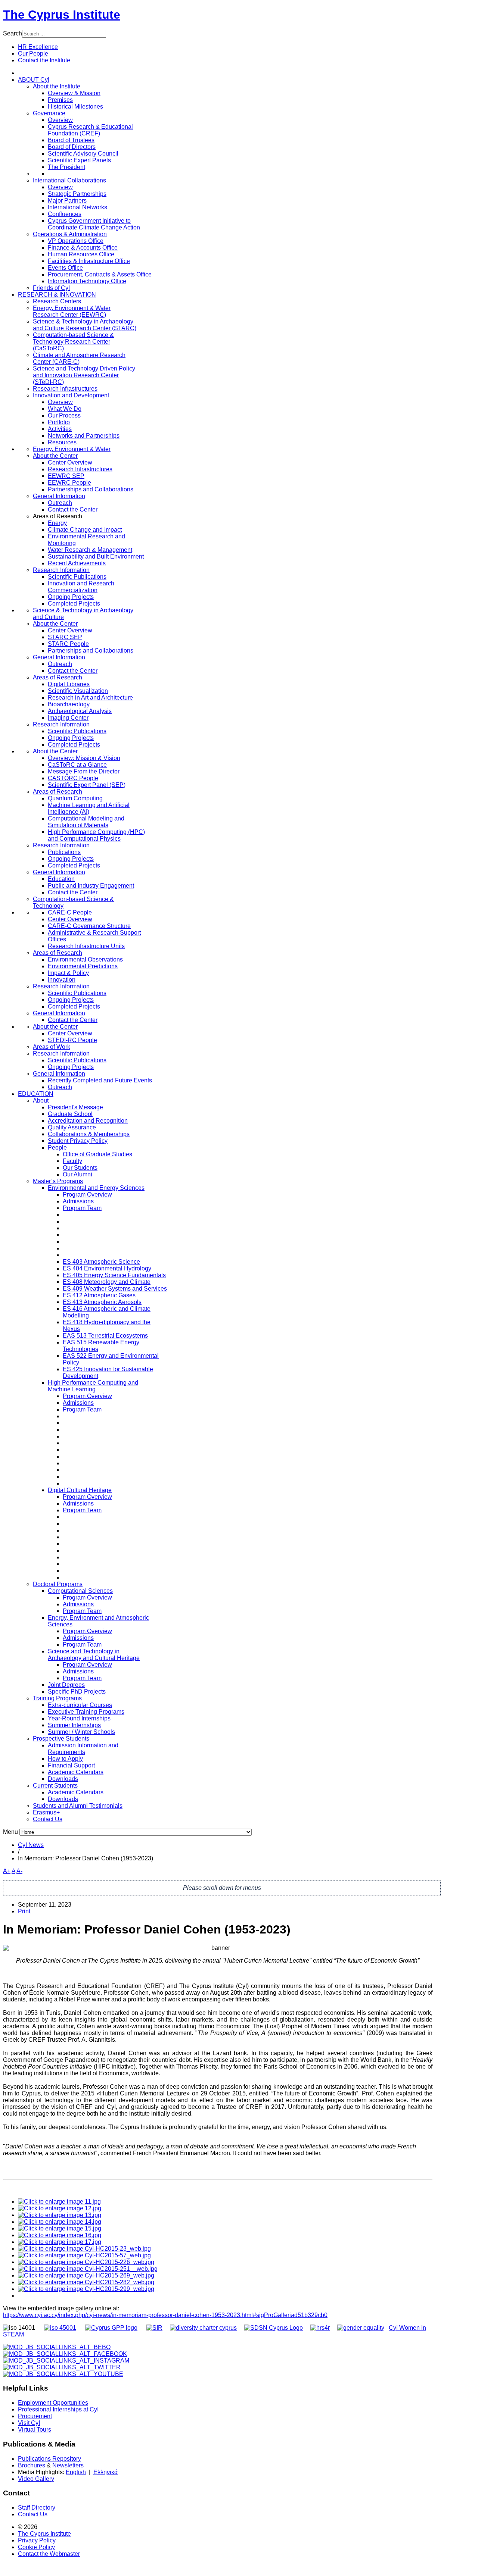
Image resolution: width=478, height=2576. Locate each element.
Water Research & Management (90, 550)
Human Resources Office (81, 254)
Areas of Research (58, 677)
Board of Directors (72, 147)
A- (19, 1871)
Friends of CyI (51, 288)
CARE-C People (70, 912)
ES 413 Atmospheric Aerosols (102, 1302)
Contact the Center (73, 509)
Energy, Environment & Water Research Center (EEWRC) (72, 311)
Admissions (78, 1201)
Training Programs (57, 1698)
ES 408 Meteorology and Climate (107, 1282)
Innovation (62, 980)
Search (13, 33)
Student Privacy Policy (78, 1141)
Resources (62, 442)
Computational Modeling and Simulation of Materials (86, 822)
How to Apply (65, 1759)
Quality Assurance (72, 1127)
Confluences (65, 214)
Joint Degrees (66, 1685)
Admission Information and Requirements (83, 1749)
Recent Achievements (77, 563)
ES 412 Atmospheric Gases (99, 1295)
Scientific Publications (77, 577)
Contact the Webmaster (49, 2554)
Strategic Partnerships (77, 194)
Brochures (32, 2465)
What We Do (65, 409)
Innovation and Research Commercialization (81, 587)
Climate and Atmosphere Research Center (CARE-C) (79, 358)
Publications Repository (49, 2459)
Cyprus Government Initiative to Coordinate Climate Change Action (94, 224)
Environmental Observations (85, 959)
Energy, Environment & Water (72, 449)
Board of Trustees (71, 140)
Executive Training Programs (86, 1712)
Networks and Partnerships (84, 436)
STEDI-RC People (72, 1040)
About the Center (55, 456)
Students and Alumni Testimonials (78, 1806)
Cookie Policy (36, 2547)
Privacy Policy (37, 2540)
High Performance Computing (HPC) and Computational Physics (96, 835)
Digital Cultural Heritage (80, 1490)
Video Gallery (36, 2479)
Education (61, 879)
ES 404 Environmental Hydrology (107, 1268)
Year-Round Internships (79, 1718)
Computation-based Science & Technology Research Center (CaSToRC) (73, 342)
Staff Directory (37, 2508)
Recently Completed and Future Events (100, 1080)
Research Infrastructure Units (86, 946)
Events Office (65, 268)
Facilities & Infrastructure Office (89, 261)
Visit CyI (29, 2423)
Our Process (64, 415)
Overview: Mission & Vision (84, 758)
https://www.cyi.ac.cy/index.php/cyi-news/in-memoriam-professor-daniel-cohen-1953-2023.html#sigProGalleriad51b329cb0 (165, 2315)
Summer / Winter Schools (81, 1732)
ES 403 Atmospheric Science (101, 1262)
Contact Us (48, 1819)
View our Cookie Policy (80, 90)
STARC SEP (65, 637)
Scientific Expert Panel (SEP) (87, 785)
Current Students (55, 1786)
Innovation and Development (71, 395)
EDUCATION (36, 1094)
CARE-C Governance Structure (89, 926)
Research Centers (57, 301)
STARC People (68, 644)
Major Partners (67, 201)
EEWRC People (69, 483)
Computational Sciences (80, 1591)
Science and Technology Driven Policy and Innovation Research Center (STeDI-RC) (84, 375)
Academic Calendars (76, 1772)
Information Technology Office (87, 281)
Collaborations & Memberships (89, 1134)
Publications (64, 852)
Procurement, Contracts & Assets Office (100, 274)
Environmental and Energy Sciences (96, 1188)
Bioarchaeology (69, 704)
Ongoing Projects (71, 597)
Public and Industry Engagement (91, 886)
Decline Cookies (107, 108)
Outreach (60, 503)
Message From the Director (84, 771)
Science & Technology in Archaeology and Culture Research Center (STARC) (85, 325)
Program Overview (87, 1195)
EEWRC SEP (66, 476)
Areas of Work (52, 1047)
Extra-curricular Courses (80, 1705)
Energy (57, 523)
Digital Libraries (69, 684)
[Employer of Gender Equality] (361, 2328)
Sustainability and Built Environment (96, 557)
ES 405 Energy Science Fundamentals (114, 1275)
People (57, 1148)
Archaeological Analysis (80, 711)
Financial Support (71, 1765)
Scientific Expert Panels (79, 160)
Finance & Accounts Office (83, 248)
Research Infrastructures (65, 389)
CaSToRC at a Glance (77, 765)
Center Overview (70, 462)
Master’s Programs (58, 1181)
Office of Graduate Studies (97, 1154)
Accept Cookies (53, 108)
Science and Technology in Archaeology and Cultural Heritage (94, 1655)
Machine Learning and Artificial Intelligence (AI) (89, 808)
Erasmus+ (46, 1812)
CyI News (31, 1845)
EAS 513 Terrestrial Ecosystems (105, 1336)
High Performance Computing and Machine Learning (93, 1386)
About (41, 1101)
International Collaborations (69, 180)
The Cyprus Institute (62, 15)
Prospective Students (61, 1739)
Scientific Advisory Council (83, 154)
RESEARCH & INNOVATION (57, 295)
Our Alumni (77, 1174)
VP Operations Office (76, 241)
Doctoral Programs (58, 1584)
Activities (60, 429)
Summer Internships (74, 1725)
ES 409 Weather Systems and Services (115, 1289)
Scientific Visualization (78, 691)
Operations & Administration (70, 234)
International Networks (77, 207)
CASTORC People (73, 778)
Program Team (82, 1208)
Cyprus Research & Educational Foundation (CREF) (90, 130)
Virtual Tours (35, 2430)
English (76, 2472)
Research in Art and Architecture (90, 698)
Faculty (72, 1161)
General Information (59, 496)
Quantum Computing (75, 798)
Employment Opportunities (53, 2403)
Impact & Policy (68, 973)
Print (24, 1911)
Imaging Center (68, 718)
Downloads (63, 1779)
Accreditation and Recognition (88, 1121)
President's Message (75, 1107)
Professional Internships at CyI (58, 2409)
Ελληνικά (105, 2472)
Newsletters (68, 2465)
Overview (60, 120)
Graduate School (70, 1114)
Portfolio (59, 422)
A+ (7, 1871)
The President (66, 167)
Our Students (80, 1168)
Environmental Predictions (83, 966)
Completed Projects (74, 604)
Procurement (35, 2416)
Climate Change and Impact (85, 530)
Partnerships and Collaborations (91, 489)
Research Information (61, 570)
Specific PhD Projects (77, 1692)
